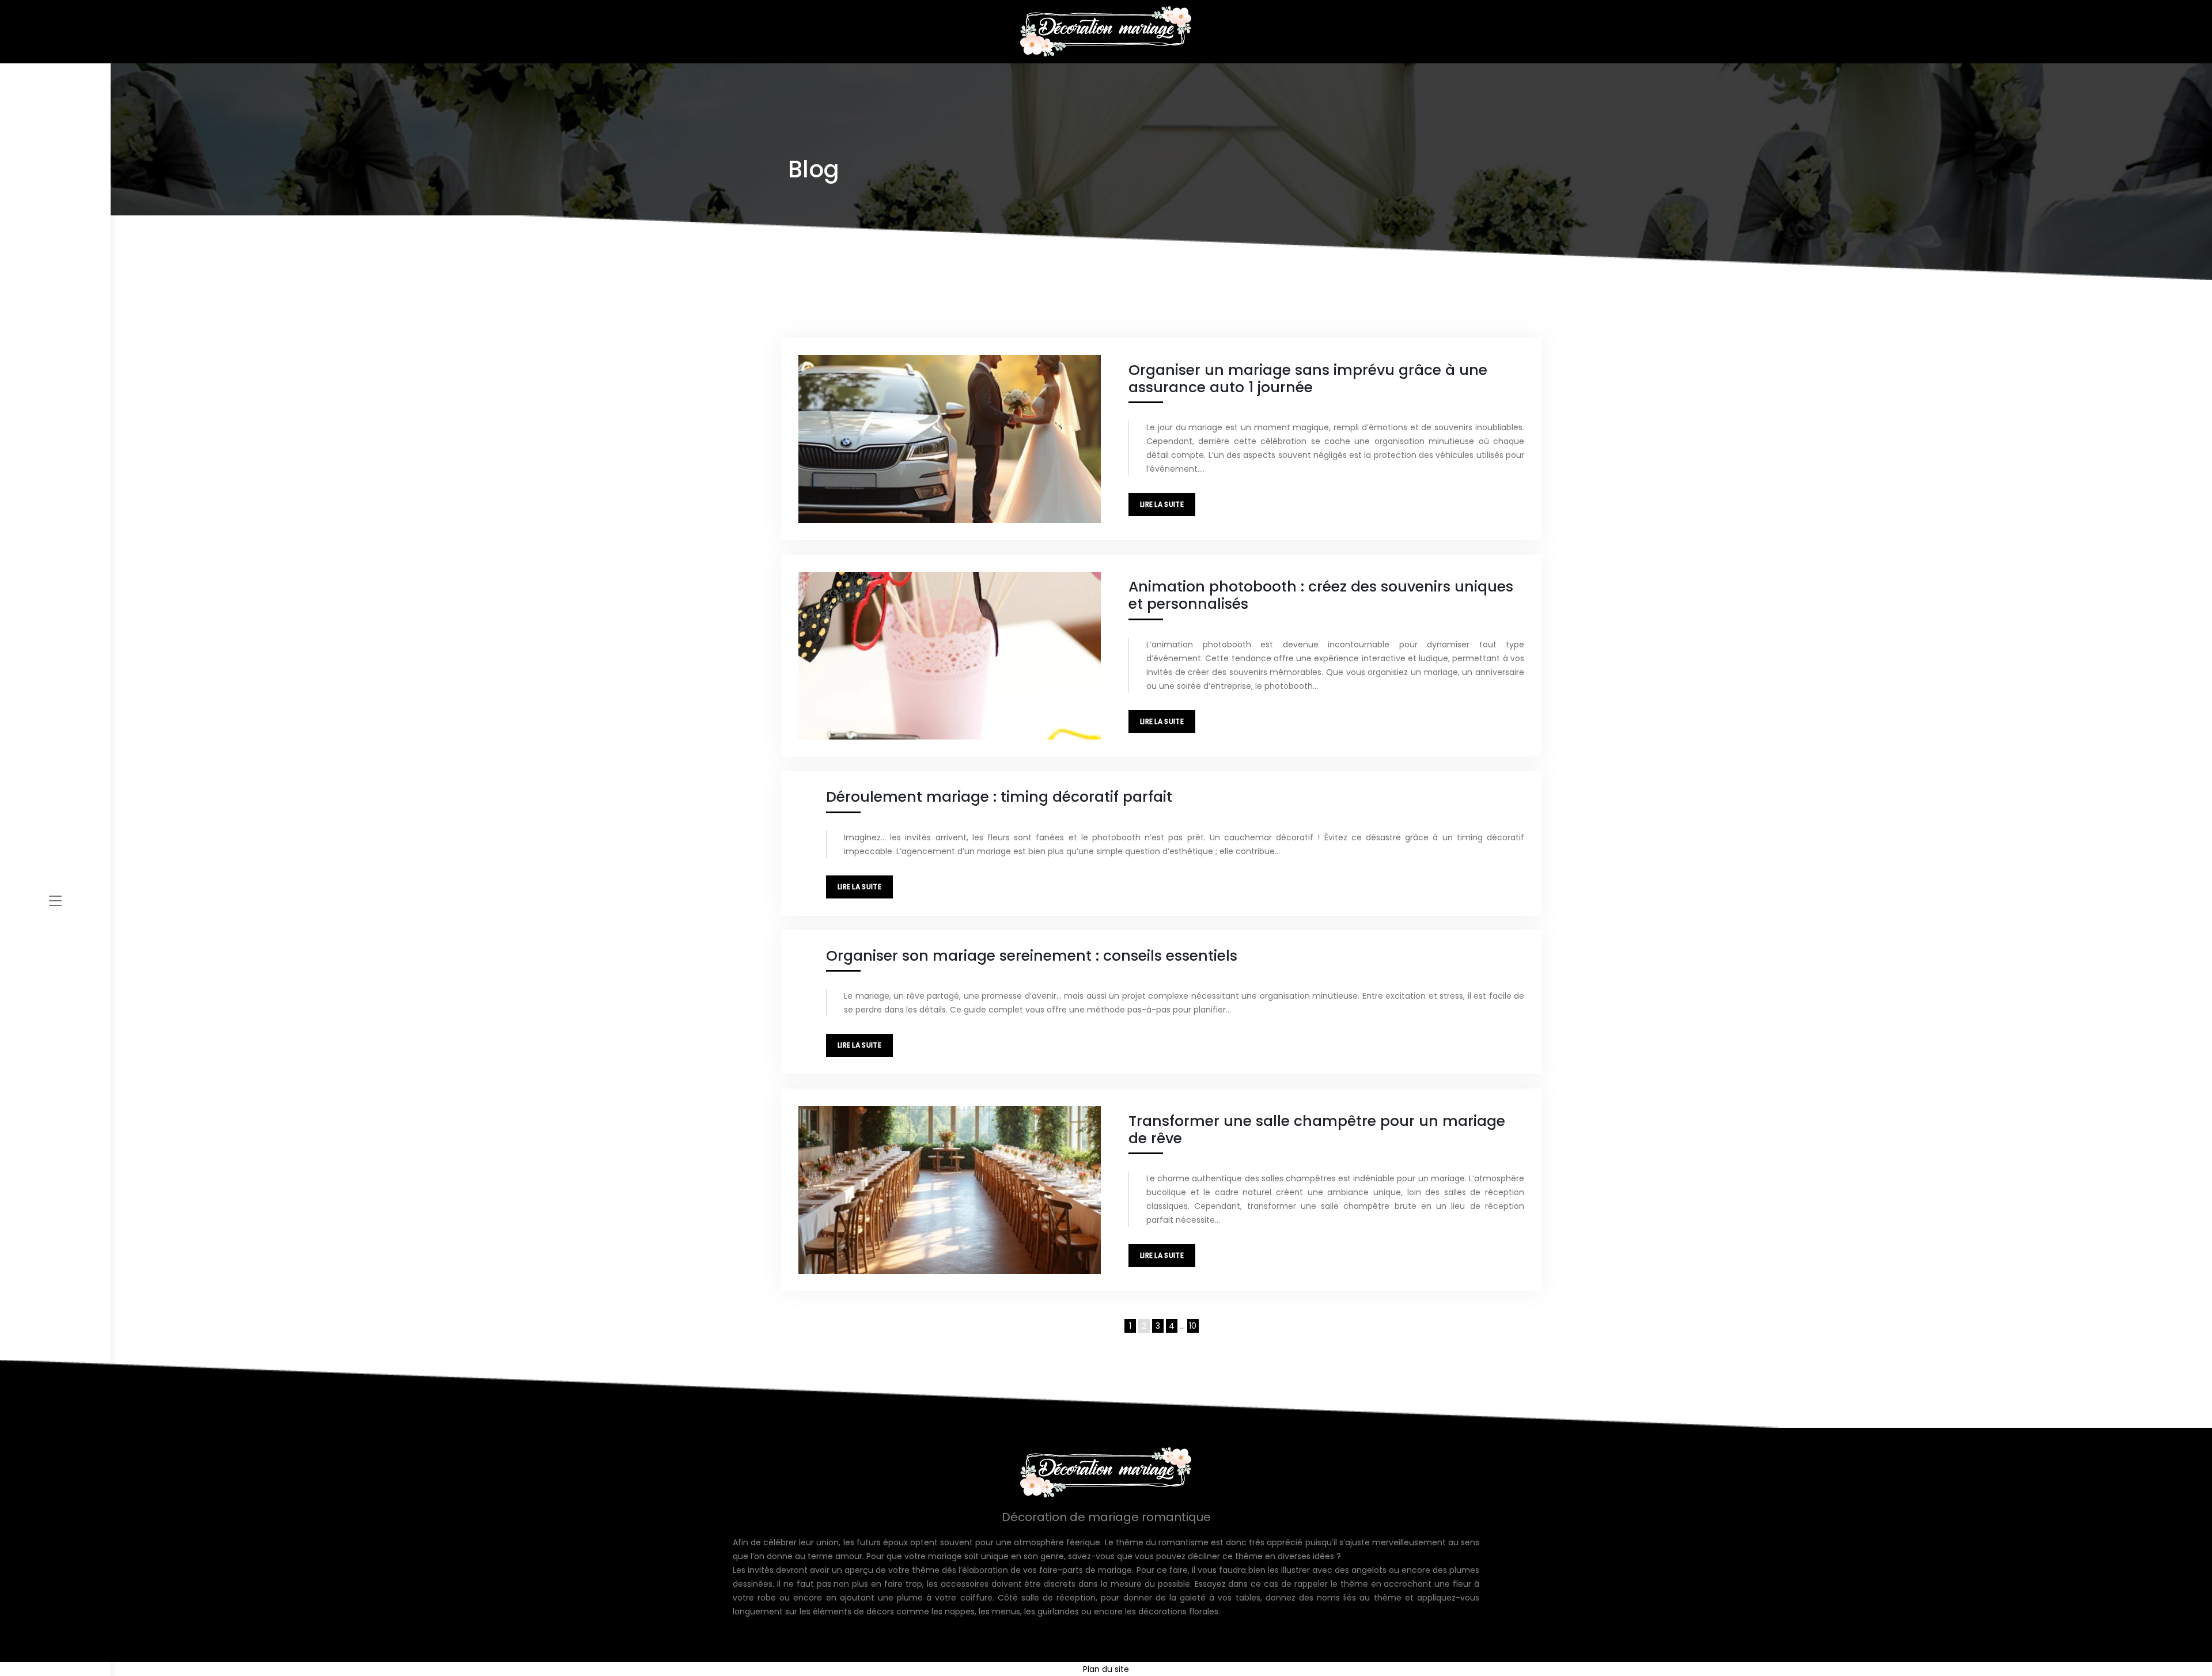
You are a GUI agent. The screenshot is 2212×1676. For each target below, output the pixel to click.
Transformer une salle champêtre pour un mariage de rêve (1317, 1130)
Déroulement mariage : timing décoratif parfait (999, 797)
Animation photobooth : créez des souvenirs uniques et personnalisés (1321, 595)
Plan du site (1106, 1669)
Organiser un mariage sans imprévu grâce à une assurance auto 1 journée (1308, 379)
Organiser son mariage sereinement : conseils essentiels (1032, 956)
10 (1193, 1326)
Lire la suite (1162, 504)
